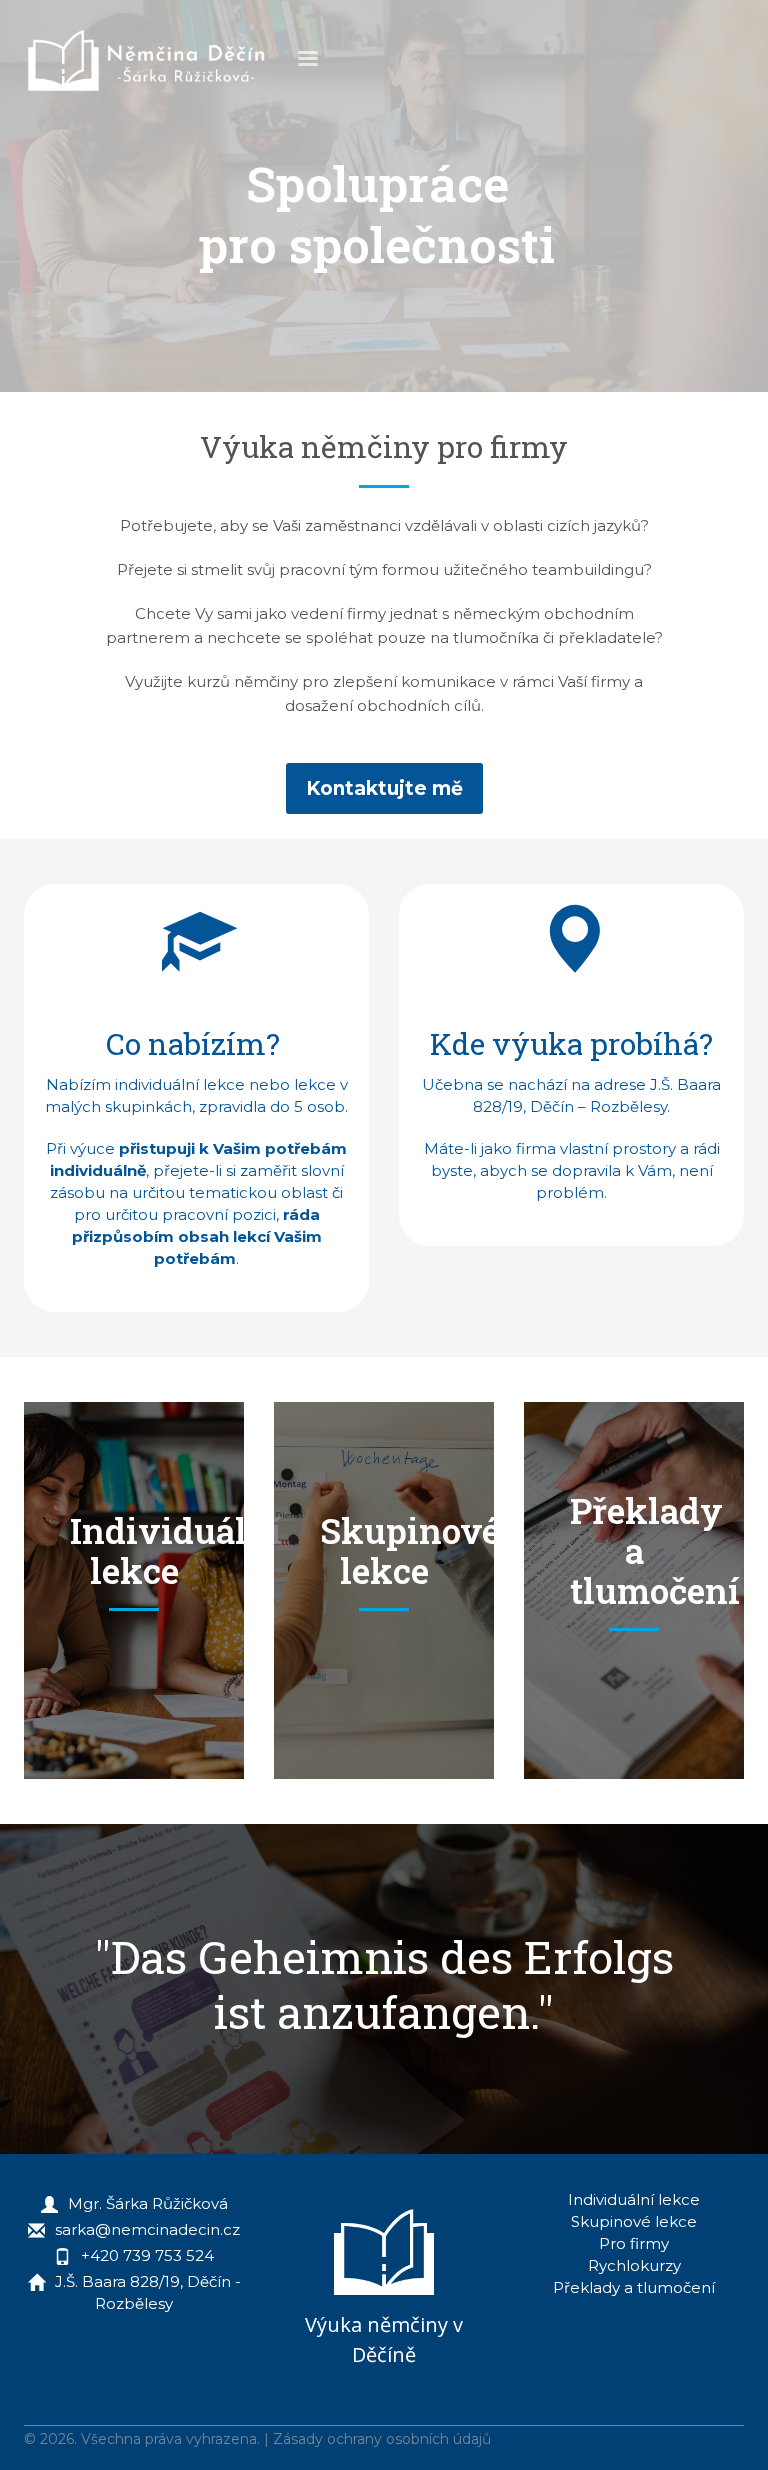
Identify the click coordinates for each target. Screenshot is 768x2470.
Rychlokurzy (634, 2265)
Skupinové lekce (634, 2221)
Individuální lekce (634, 2199)
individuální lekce (180, 1084)
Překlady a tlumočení (634, 2287)
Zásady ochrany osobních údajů (382, 2439)
